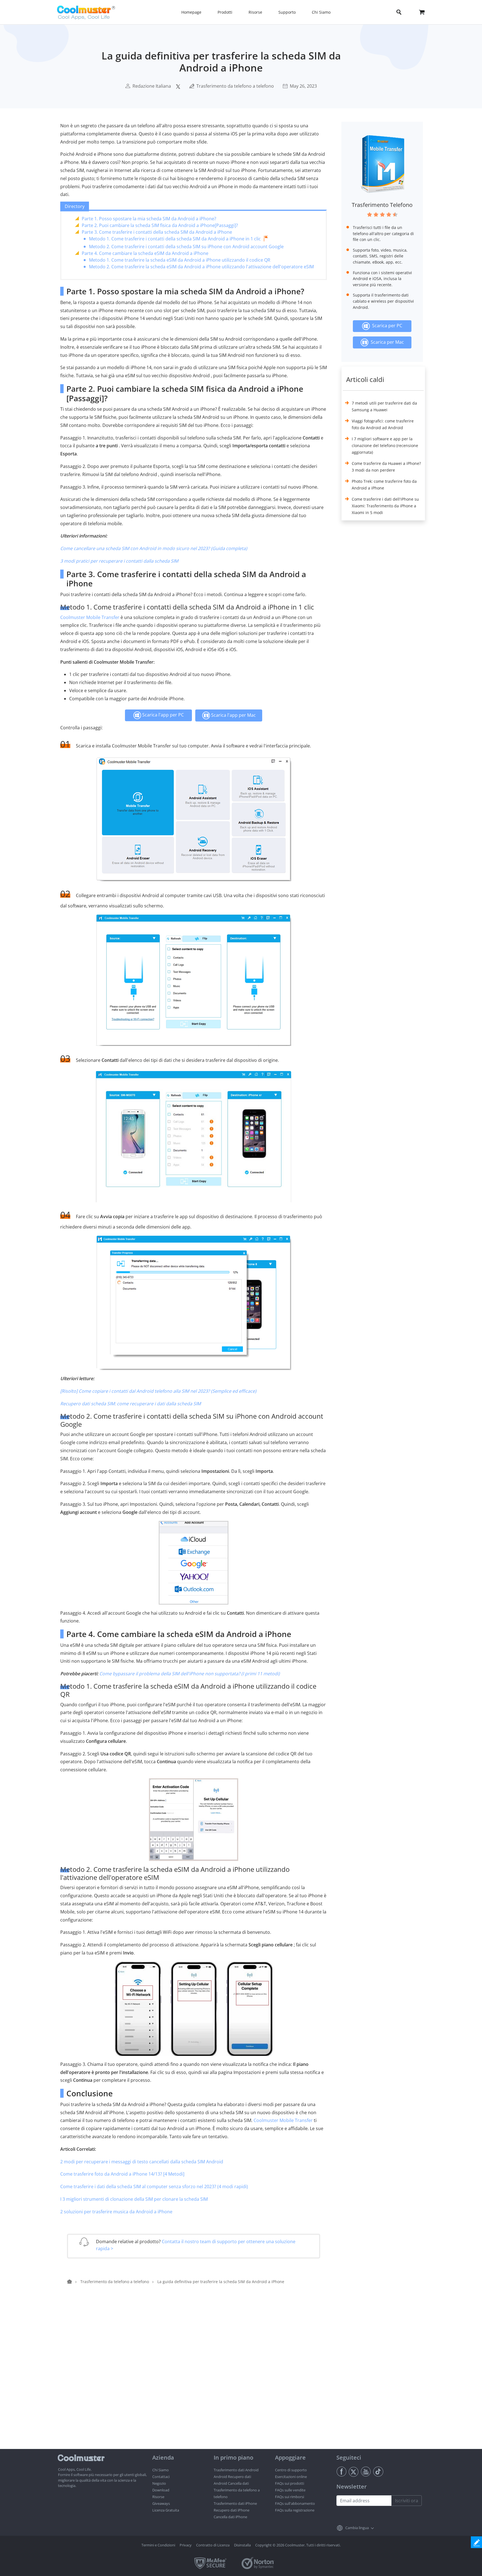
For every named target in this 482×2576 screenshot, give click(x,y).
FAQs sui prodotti (290, 2483)
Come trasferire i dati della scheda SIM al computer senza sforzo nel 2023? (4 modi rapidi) (154, 2187)
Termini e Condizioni (158, 2545)
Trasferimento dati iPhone (235, 2503)
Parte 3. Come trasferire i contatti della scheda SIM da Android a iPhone (157, 232)
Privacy (186, 2545)
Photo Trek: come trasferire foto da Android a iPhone (384, 485)
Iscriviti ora (407, 2501)
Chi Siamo (161, 2470)
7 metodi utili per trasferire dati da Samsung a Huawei (384, 406)
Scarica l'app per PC (162, 715)
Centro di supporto (291, 2470)
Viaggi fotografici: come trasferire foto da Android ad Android (383, 424)
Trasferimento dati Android (236, 2470)
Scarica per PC (386, 326)
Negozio (159, 2483)
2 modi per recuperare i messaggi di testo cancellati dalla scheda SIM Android (142, 2162)
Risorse (158, 2497)
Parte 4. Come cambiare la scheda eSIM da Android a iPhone (145, 253)
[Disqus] (196, 2377)
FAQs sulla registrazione (295, 2510)
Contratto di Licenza (213, 2545)
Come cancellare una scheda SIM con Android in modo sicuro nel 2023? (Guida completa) (154, 548)
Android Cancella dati (231, 2483)
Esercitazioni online (291, 2477)
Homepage (191, 12)
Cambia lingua (357, 2528)
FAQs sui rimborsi (290, 2497)
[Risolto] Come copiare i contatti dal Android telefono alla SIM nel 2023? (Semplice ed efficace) (158, 1391)
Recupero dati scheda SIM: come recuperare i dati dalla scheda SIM (131, 1404)
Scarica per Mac (386, 342)
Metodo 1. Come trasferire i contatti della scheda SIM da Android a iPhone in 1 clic (175, 239)
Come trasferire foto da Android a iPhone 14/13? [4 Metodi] (122, 2174)
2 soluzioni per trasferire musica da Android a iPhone (116, 2212)
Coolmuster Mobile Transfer (90, 617)
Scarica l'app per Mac (233, 715)
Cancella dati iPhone (230, 2517)
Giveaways (161, 2503)
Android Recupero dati (232, 2477)
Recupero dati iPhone (232, 2510)
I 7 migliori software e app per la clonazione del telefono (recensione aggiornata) (385, 445)
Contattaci (161, 2477)
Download (161, 2490)
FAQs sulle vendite (290, 2490)
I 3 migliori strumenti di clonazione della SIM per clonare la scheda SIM (134, 2199)
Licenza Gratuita (166, 2510)
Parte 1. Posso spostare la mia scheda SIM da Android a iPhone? (149, 219)
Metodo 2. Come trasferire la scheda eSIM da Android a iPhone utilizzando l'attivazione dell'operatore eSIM (201, 267)
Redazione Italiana (152, 86)
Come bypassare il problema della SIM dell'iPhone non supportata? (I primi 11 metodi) (190, 1674)
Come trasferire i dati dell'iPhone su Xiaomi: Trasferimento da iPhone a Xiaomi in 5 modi (385, 506)
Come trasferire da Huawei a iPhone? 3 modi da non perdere (386, 467)
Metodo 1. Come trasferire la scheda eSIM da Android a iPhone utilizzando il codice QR (180, 260)
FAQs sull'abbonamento (295, 2503)
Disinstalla (242, 2545)
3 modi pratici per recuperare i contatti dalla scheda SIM (119, 561)
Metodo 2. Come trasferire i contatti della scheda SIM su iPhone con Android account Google (186, 247)
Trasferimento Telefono (382, 205)
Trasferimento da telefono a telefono (235, 86)
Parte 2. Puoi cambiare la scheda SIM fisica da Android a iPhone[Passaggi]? (160, 225)
